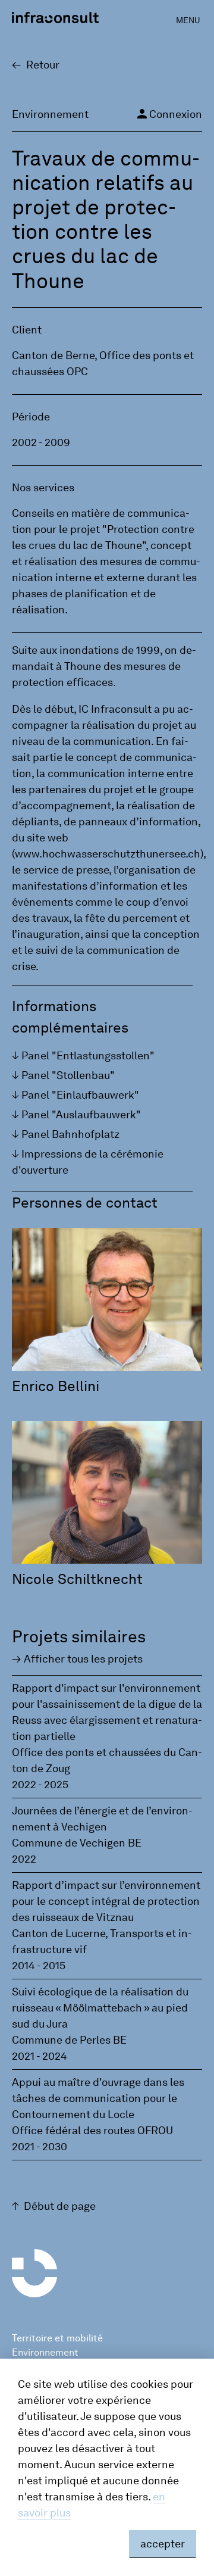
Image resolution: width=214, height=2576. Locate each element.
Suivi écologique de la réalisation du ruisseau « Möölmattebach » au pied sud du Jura (100, 2008)
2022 (24, 1859)
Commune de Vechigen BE (77, 1843)
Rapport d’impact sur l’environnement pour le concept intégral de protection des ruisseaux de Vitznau (106, 1901)
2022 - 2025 (40, 1785)
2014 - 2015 (39, 1966)
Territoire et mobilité (57, 2338)
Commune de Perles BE (69, 2040)
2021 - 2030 (40, 2147)
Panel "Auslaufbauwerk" (81, 1115)
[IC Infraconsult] (55, 18)
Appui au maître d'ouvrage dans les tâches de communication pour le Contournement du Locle (98, 2098)
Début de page (60, 2206)
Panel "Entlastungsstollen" (88, 1056)
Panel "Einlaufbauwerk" (80, 1095)
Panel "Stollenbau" (68, 1075)
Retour (43, 65)
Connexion (169, 114)
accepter (163, 2544)
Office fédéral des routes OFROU (92, 2131)
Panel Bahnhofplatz (70, 1134)
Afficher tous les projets (83, 1659)
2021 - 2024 (40, 2056)
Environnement (45, 2352)
